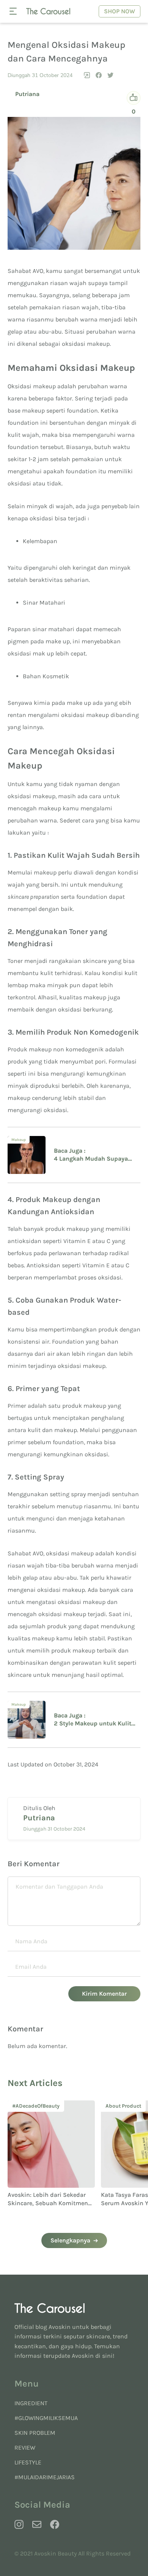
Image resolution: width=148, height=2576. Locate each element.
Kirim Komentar (104, 1994)
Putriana (27, 94)
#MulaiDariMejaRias (45, 2477)
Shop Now (120, 11)
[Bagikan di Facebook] (99, 75)
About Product (38, 2106)
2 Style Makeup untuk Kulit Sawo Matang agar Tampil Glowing (93, 1724)
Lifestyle (28, 2462)
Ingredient (31, 2403)
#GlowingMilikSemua (46, 2418)
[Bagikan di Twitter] (110, 75)
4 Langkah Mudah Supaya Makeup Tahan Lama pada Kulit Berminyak (91, 1159)
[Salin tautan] (87, 75)
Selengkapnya (70, 2240)
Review (25, 2448)
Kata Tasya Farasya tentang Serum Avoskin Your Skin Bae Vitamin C (57, 2203)
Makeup (19, 1140)
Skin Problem (35, 2433)
